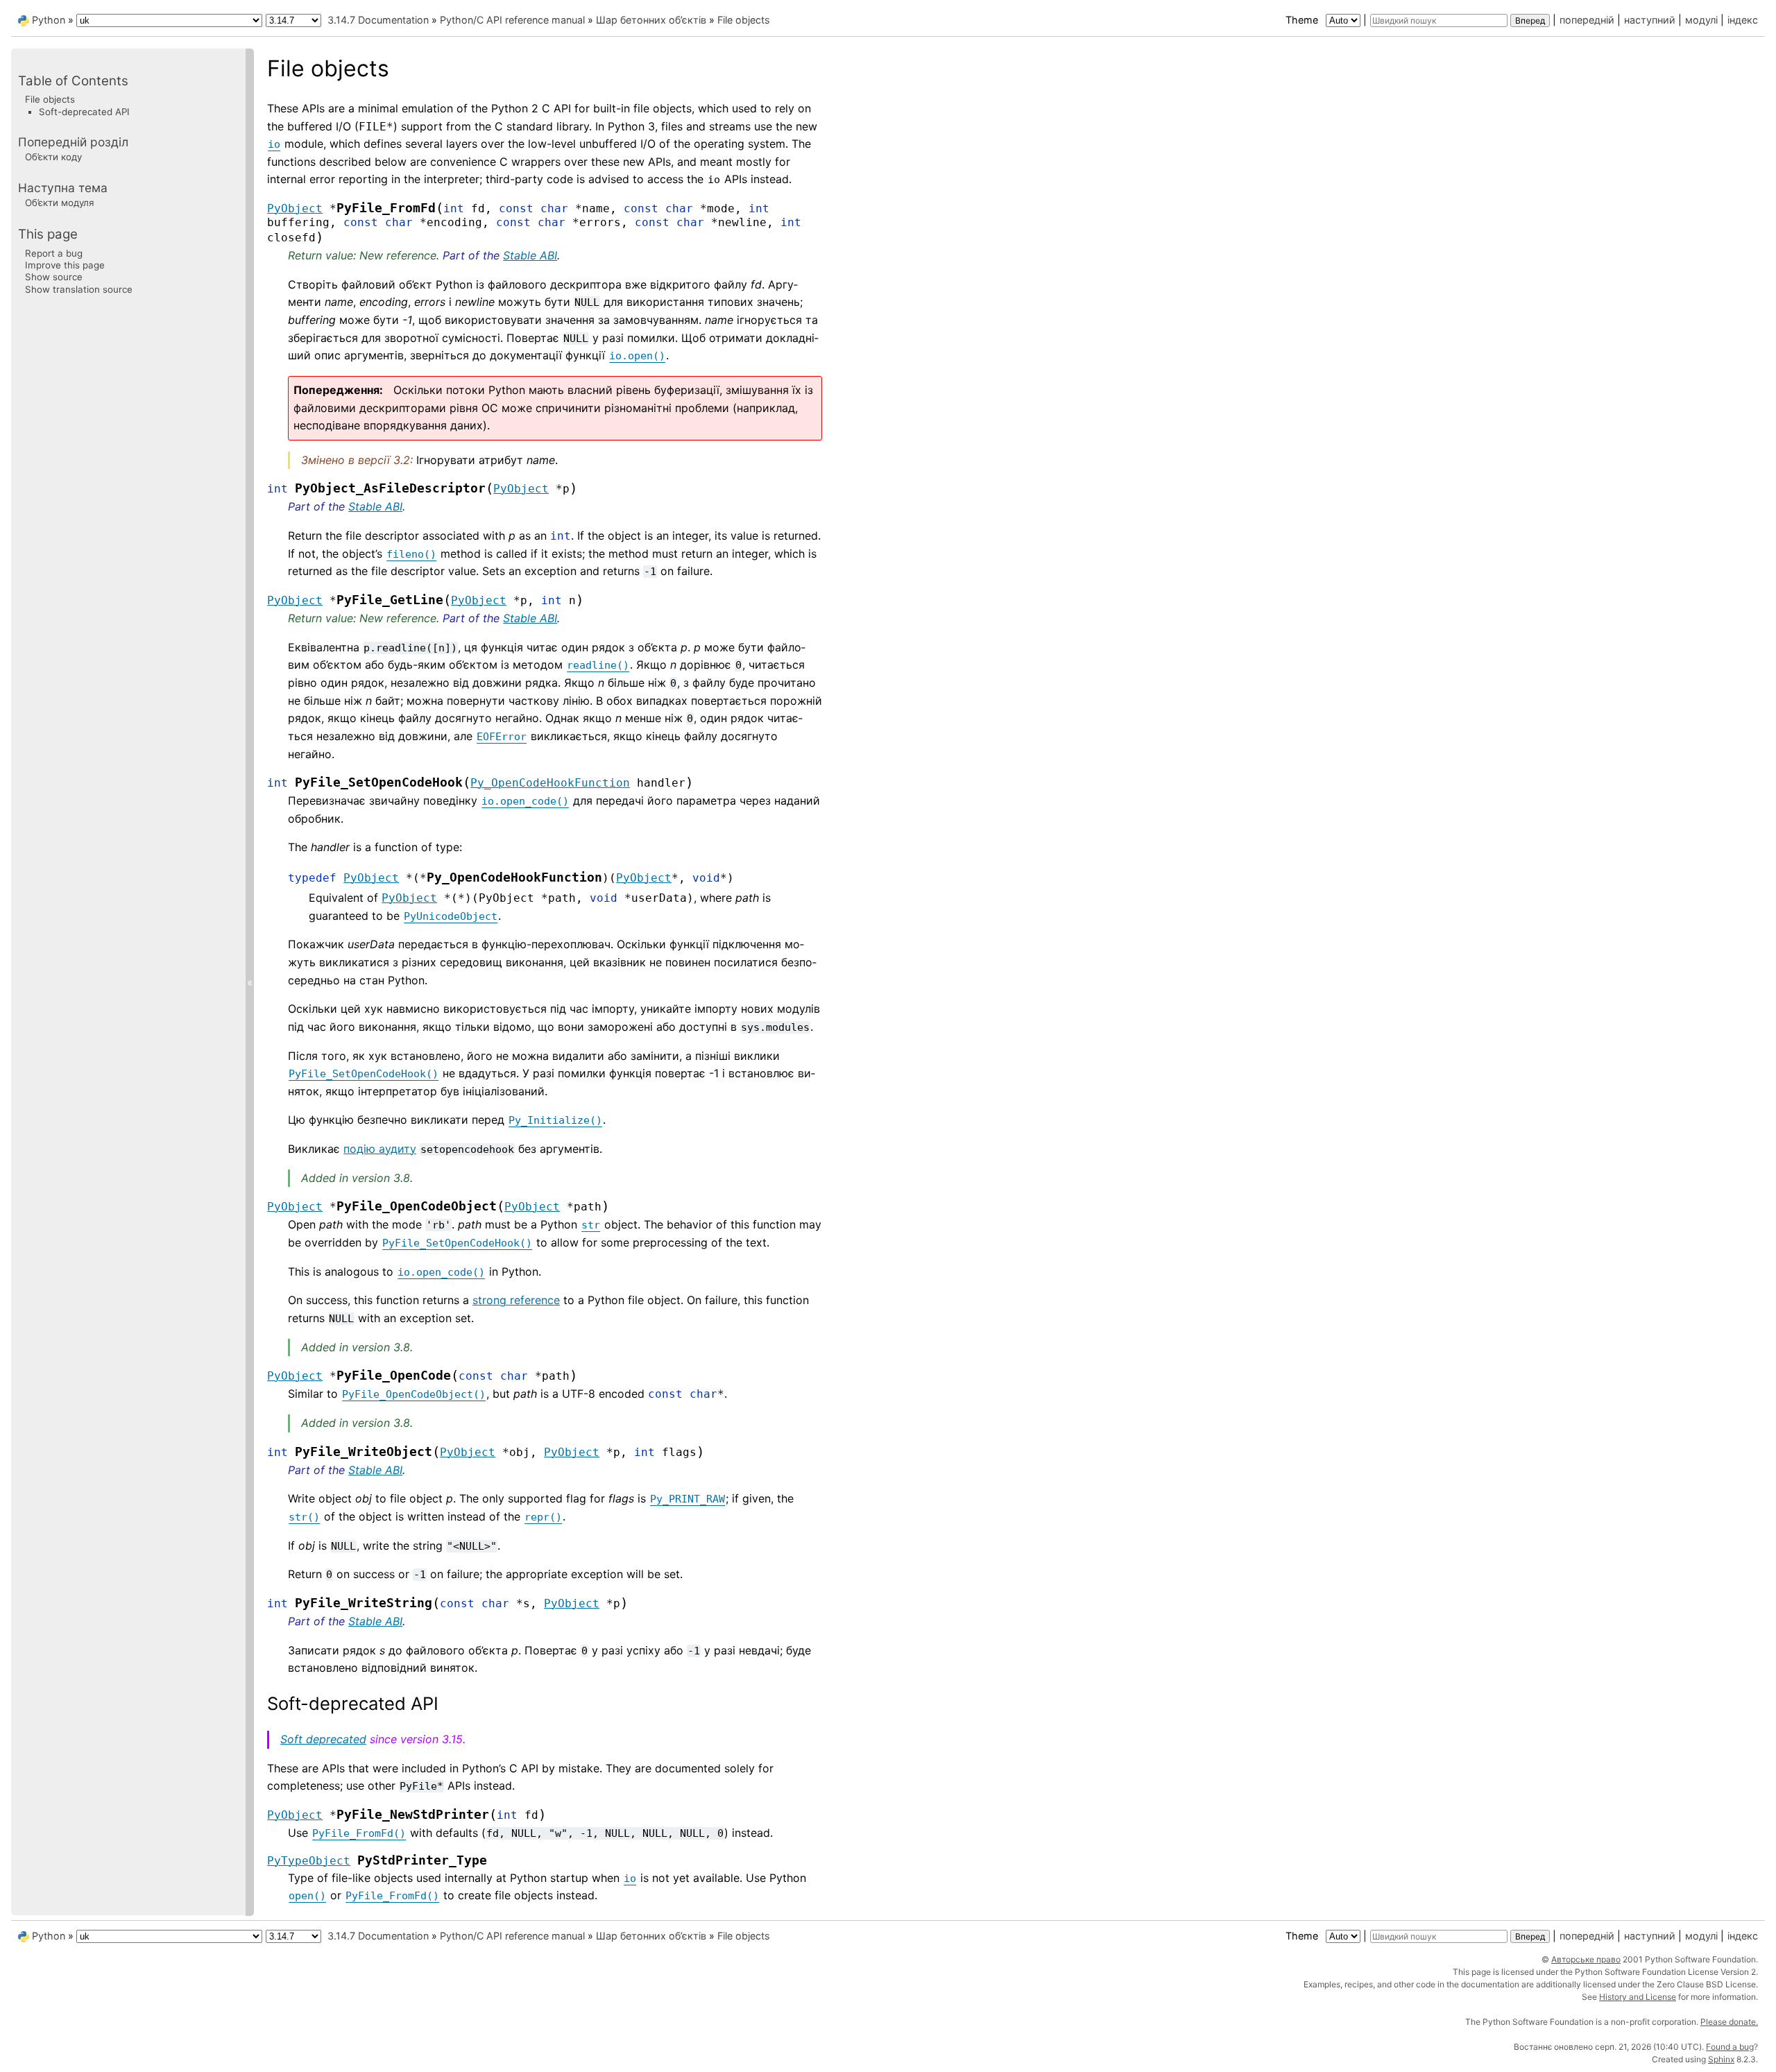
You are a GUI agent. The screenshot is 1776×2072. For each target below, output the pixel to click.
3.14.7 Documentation (378, 20)
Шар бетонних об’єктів (651, 20)
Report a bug (54, 252)
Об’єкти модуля (59, 203)
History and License (1638, 1997)
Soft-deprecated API (84, 111)
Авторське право (1586, 1959)
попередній (1587, 20)
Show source (54, 277)
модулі (1701, 20)
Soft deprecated (323, 1739)
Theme (1303, 20)
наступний (1650, 20)
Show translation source (79, 289)
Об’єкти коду (53, 157)
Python (49, 20)
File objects (744, 20)
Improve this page (65, 265)
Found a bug (1730, 2047)
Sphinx (1721, 2059)
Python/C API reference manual (512, 20)
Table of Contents (73, 81)
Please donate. (1729, 2022)
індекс (1743, 20)
